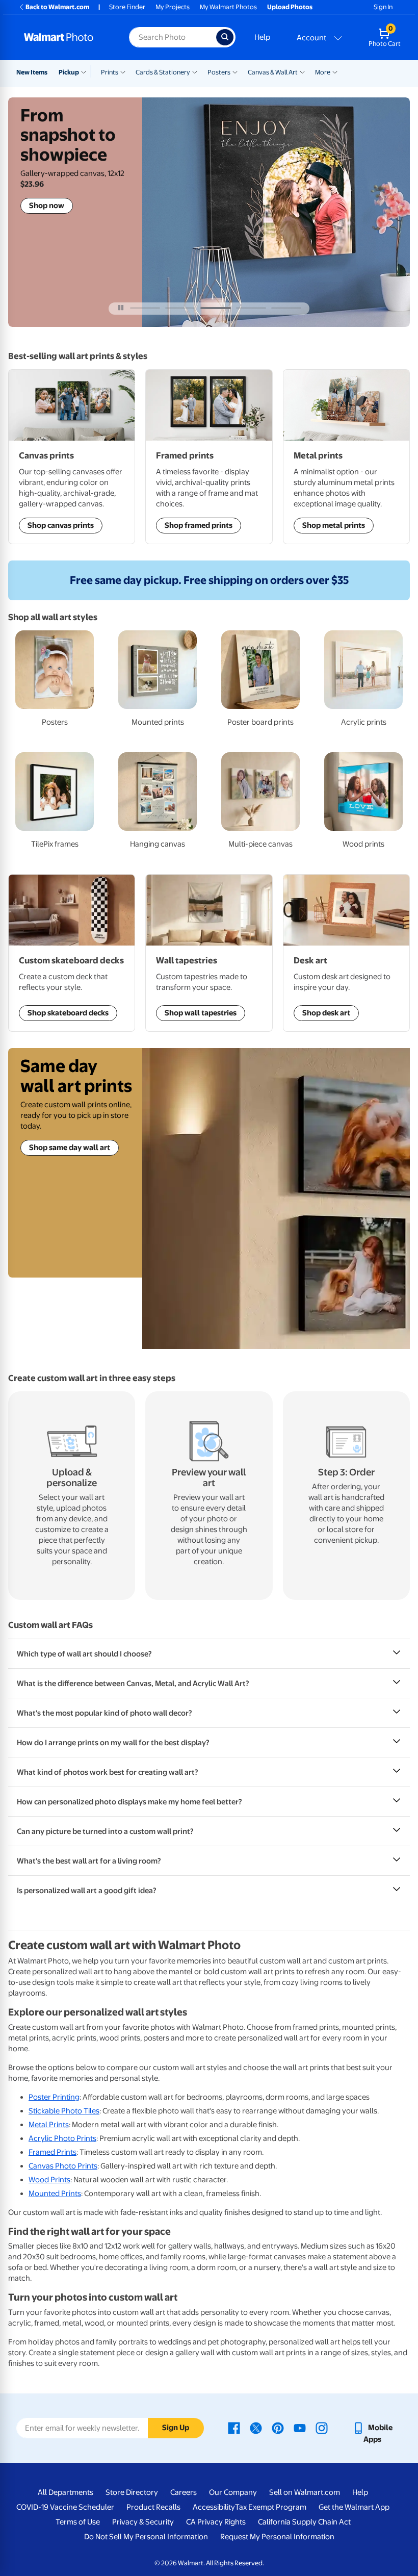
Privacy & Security (143, 2522)
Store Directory (132, 2492)
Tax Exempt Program (271, 2507)
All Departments (66, 2492)
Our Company (233, 2492)
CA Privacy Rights (216, 2522)
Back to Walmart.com (57, 7)
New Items (32, 72)
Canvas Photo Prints (63, 2166)
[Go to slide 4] (251, 308)
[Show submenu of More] (335, 71)
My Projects (173, 7)
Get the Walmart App (354, 2507)
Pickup (69, 72)
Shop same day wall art (70, 1147)
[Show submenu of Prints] (123, 71)
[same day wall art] (276, 1198)
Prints (110, 72)
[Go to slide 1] (145, 308)
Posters (219, 72)
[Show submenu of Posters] (235, 71)
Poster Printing (54, 2097)
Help (262, 37)
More (323, 72)
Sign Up (176, 2428)
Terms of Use (78, 2522)
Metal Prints (49, 2125)
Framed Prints (53, 2152)
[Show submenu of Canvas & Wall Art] (302, 71)
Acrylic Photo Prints (62, 2138)
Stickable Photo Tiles (64, 2111)
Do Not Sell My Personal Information (146, 2537)
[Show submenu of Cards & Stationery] (195, 71)
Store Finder (127, 7)
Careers (184, 2492)
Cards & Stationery (163, 72)
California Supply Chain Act (304, 2522)
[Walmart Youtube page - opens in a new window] (300, 2428)
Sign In (383, 7)
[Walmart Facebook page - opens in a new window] (234, 2428)
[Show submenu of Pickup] (86, 71)
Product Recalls (153, 2507)
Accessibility (214, 2507)
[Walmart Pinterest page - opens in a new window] (278, 2428)
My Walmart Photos (228, 7)
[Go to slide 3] (215, 308)
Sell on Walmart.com (305, 2492)
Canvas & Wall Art (273, 72)
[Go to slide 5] (286, 308)
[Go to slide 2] (180, 308)
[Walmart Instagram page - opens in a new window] (322, 2428)
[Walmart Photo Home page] (66, 37)
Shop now (47, 206)
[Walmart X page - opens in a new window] (256, 2428)
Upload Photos (290, 7)
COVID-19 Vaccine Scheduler (65, 2507)
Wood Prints (49, 2180)
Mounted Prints (55, 2194)
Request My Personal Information (277, 2537)
